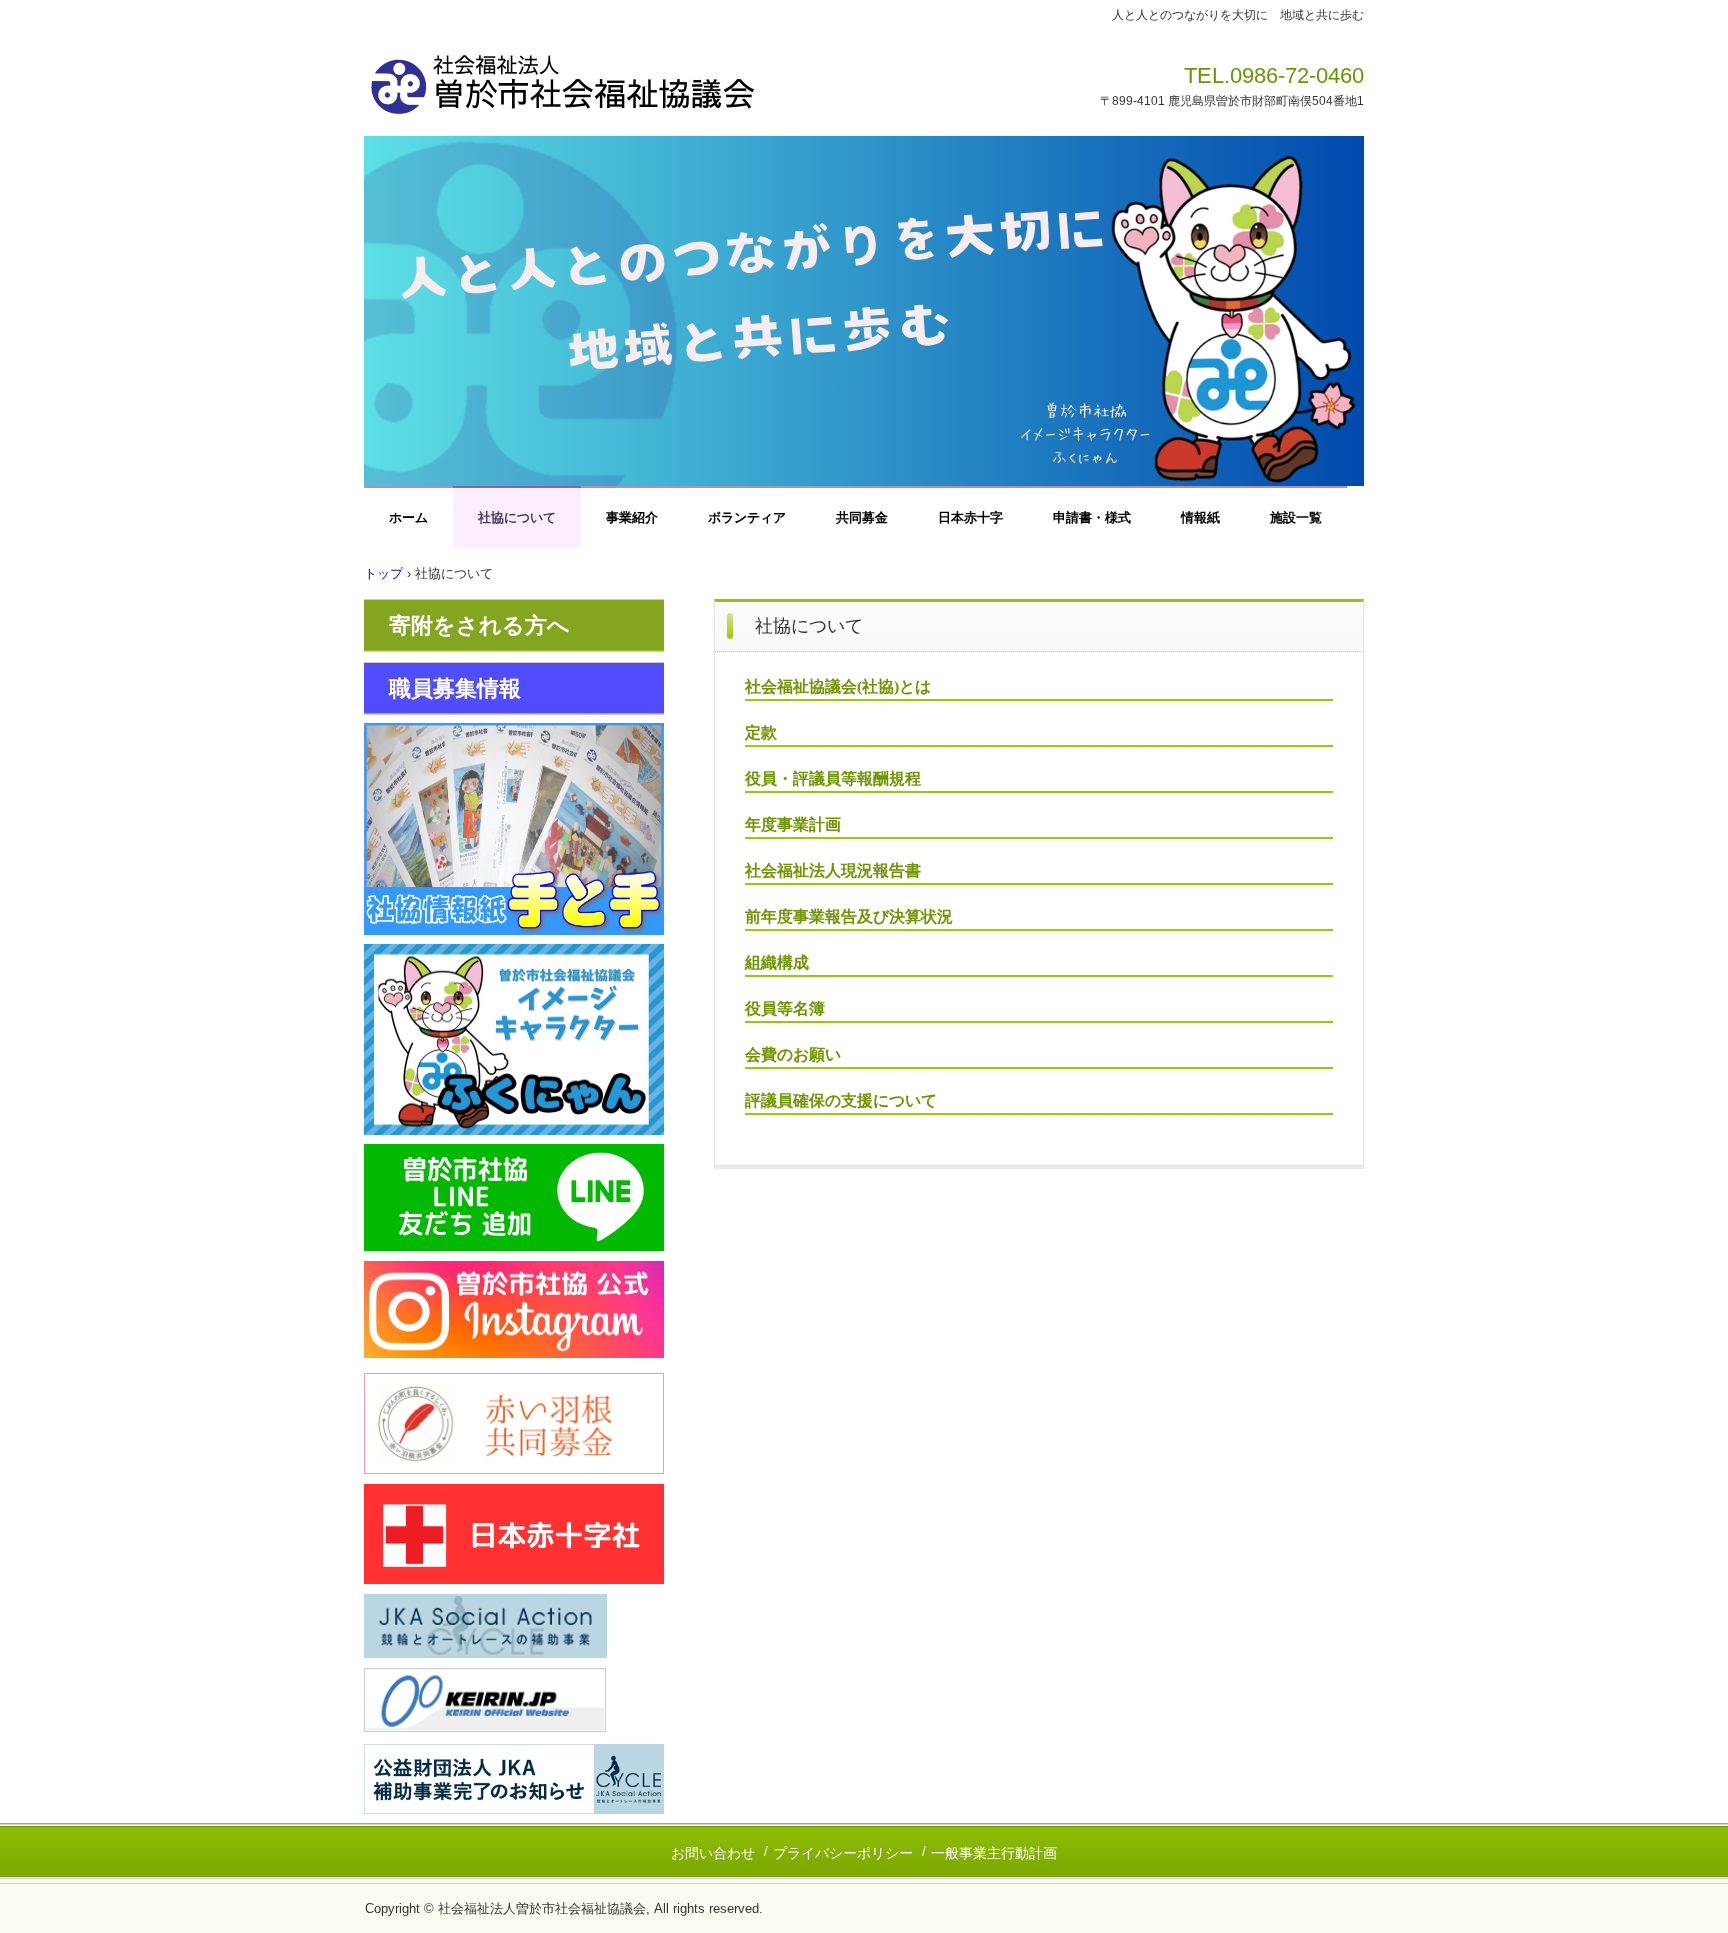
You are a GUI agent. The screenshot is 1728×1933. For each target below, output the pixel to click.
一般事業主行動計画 (994, 1853)
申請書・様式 (1092, 517)
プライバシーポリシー (843, 1853)
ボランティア (747, 517)
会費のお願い (793, 1054)
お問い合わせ (713, 1853)
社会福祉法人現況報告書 (833, 870)
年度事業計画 (793, 824)
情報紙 (1200, 517)
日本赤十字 (970, 517)
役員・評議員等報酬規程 (833, 778)
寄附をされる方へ (479, 625)
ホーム (408, 517)
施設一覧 (1296, 517)
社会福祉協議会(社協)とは (838, 686)
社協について (517, 517)
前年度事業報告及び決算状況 (849, 916)
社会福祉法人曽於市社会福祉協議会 (643, 78)
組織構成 (777, 962)
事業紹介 (632, 517)
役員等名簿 (785, 1008)
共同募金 (862, 517)
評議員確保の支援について (841, 1100)
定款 (761, 732)
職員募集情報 (455, 688)
